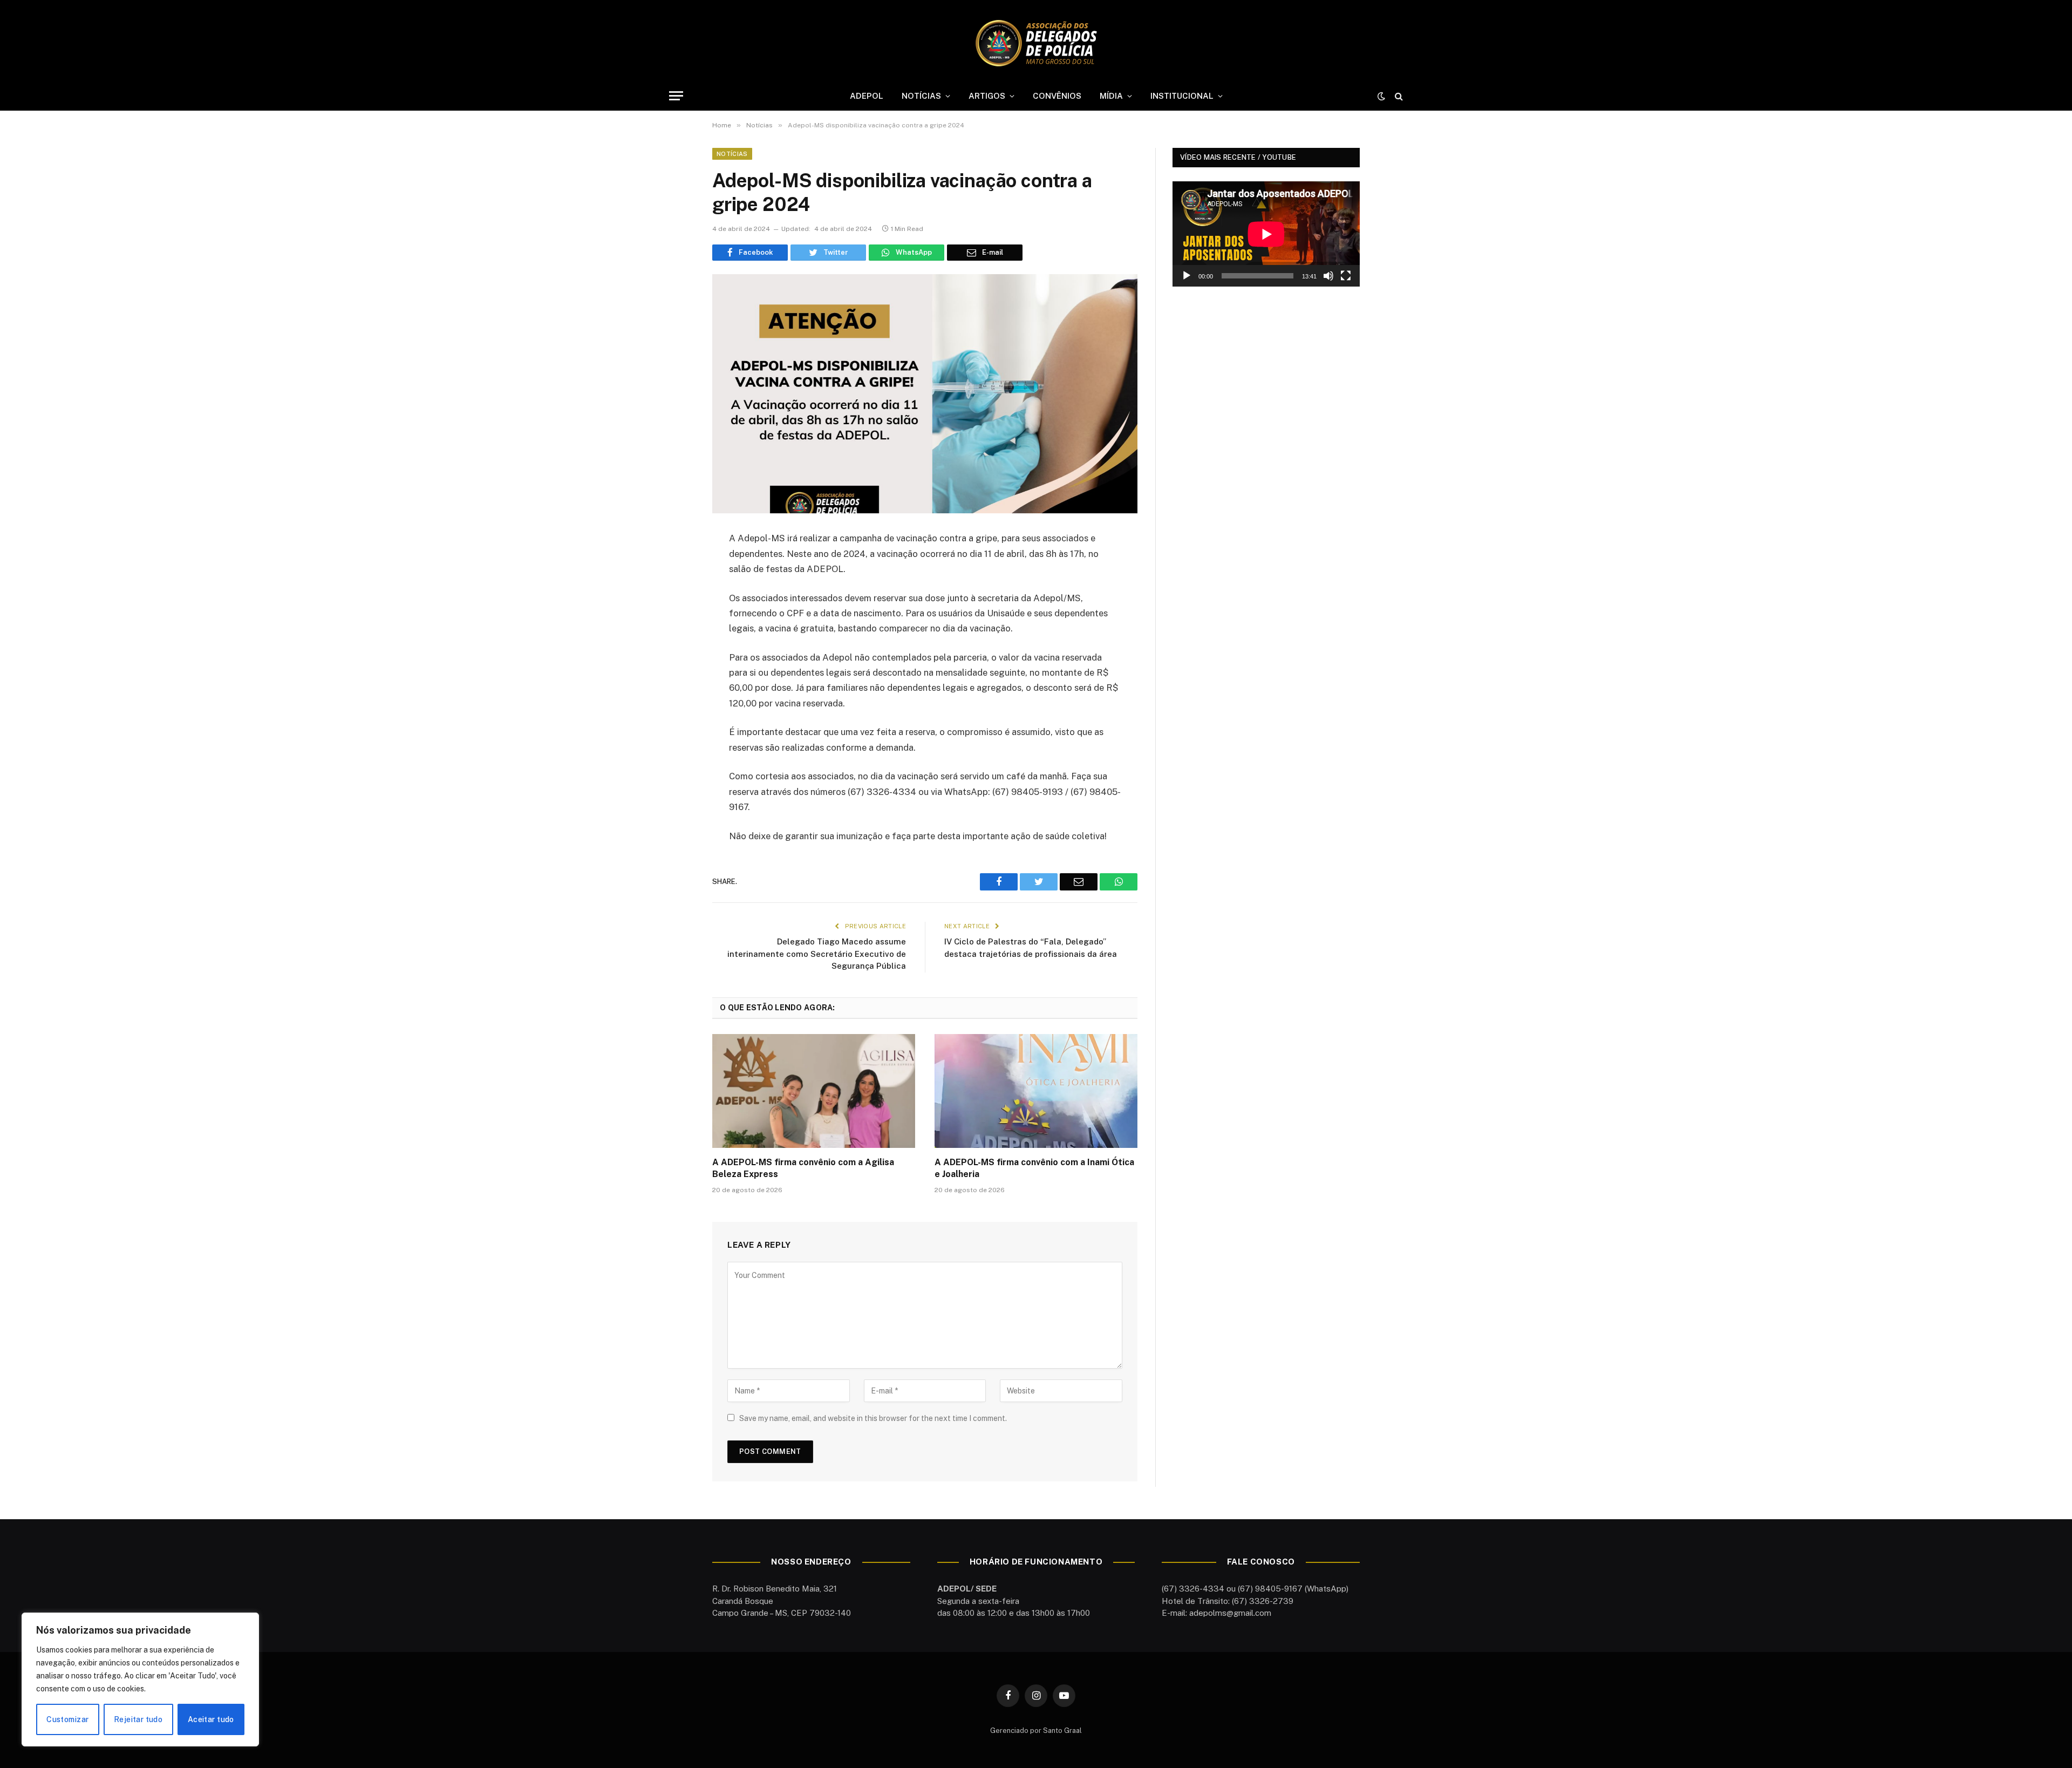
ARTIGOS (987, 96)
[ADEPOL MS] (1036, 43)
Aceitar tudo (211, 1719)
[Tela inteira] (1346, 276)
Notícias (732, 154)
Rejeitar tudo (138, 1719)
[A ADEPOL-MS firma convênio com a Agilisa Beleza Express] (814, 1091)
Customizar (67, 1719)
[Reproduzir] (1187, 276)
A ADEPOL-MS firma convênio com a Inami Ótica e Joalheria (1034, 1168)
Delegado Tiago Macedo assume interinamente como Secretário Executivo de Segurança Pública (817, 954)
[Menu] (676, 96)
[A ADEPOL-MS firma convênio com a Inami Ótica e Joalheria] (1036, 1091)
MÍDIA (1111, 96)
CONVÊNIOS (1057, 96)
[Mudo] (1328, 276)
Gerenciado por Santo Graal (1036, 1730)
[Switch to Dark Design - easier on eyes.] (1381, 96)
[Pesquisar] (1398, 96)
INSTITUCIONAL (1182, 96)
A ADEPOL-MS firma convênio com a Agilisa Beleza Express (803, 1168)
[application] (1266, 234)
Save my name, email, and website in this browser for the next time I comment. (873, 1418)
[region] (140, 1679)
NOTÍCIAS (921, 96)
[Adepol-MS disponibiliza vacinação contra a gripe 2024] (925, 394)
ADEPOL (867, 96)
